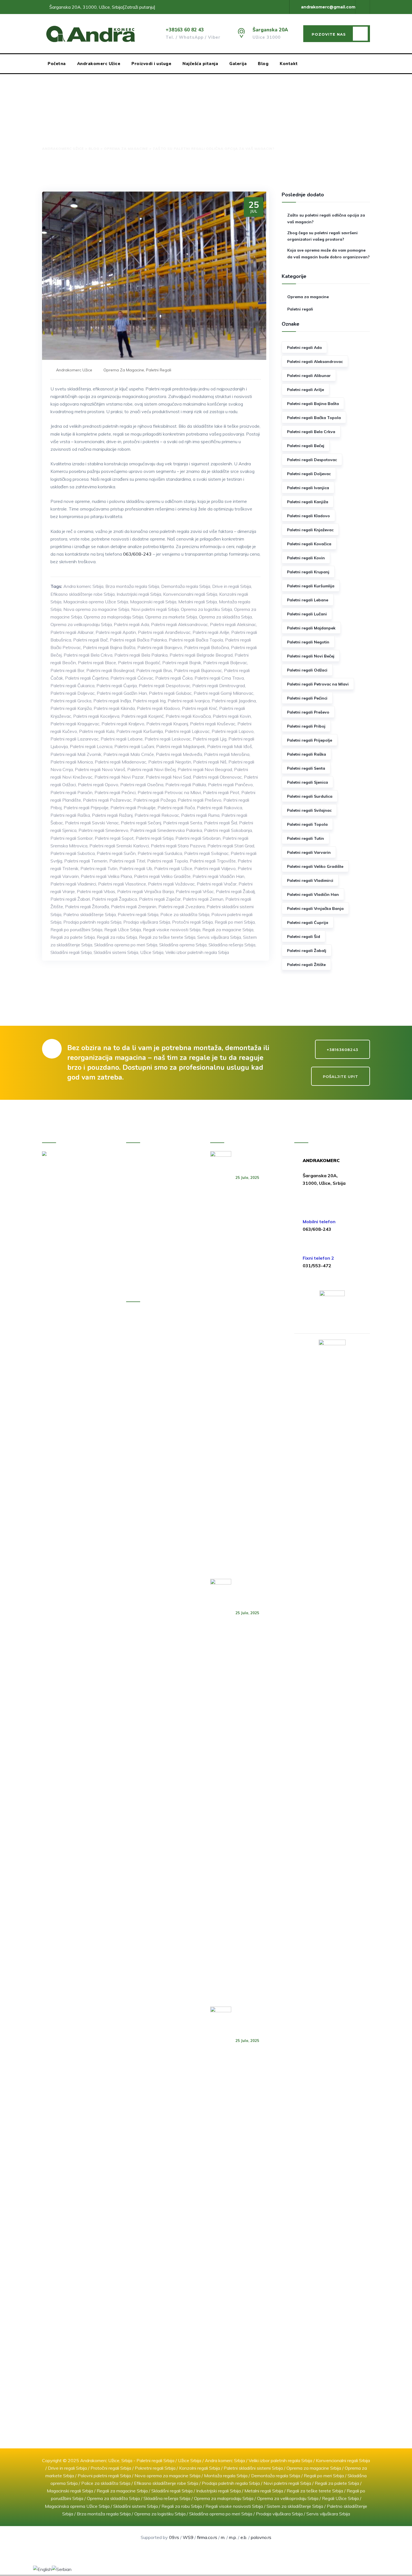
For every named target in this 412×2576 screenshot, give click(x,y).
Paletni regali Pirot (221, 792)
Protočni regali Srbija (192, 922)
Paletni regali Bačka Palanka (138, 640)
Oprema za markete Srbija (171, 617)
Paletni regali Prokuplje (133, 808)
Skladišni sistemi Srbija (116, 952)
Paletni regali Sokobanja (228, 830)
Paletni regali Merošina (227, 754)
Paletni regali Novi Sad (168, 777)
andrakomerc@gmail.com (328, 7)
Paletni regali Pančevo (230, 785)
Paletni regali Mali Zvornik (76, 754)
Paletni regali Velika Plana (106, 876)
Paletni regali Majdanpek (181, 746)
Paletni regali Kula (97, 731)
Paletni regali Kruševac (213, 724)
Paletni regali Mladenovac (121, 762)
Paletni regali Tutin (99, 868)
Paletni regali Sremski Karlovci (119, 846)
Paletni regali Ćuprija (117, 686)
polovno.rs (261, 2537)
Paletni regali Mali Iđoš (230, 746)
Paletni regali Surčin (116, 853)
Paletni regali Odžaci (307, 670)
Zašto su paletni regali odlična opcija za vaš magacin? (326, 219)
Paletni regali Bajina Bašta (109, 647)
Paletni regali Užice (173, 868)
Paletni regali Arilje (211, 632)
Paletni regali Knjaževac (310, 530)
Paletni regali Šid (221, 823)
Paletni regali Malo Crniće (129, 754)
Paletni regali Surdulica (160, 853)
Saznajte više (59, 1315)
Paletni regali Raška (70, 815)
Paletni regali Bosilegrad (110, 670)
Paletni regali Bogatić (139, 663)
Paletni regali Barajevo (160, 647)
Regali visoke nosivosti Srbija (172, 930)
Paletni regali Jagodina (234, 701)
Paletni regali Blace (97, 663)
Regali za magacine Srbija (228, 930)
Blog (263, 64)
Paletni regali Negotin (170, 762)
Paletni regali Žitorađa (87, 907)
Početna (57, 64)
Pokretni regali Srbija (138, 914)
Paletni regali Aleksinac (233, 624)
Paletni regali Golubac (170, 693)
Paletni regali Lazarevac (75, 739)
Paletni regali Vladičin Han (218, 876)
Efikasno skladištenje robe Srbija (83, 594)
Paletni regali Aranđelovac (164, 632)
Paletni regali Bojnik (182, 663)
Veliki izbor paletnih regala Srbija (197, 952)
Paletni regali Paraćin (71, 792)
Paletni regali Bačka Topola (196, 640)
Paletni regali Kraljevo (123, 724)
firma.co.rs (207, 2537)
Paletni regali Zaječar (160, 899)
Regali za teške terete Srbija (167, 937)
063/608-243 (137, 554)
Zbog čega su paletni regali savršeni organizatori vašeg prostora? (322, 236)
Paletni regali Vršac (195, 891)
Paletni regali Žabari (70, 899)
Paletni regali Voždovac (171, 884)
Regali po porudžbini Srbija (76, 930)
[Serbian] (62, 2569)
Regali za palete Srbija (73, 937)
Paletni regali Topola (167, 861)
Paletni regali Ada (131, 624)
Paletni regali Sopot (114, 838)
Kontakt (289, 64)
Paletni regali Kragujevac (75, 724)
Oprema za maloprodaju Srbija (114, 617)
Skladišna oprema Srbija (183, 945)
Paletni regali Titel (127, 861)
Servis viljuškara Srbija (219, 937)
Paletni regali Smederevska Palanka (166, 830)
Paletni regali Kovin (232, 716)
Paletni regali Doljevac (73, 693)
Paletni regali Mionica (72, 762)
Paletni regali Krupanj (167, 724)
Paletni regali (159, 370)
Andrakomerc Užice (99, 64)
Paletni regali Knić (200, 708)
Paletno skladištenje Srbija (90, 914)
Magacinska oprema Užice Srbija (96, 602)
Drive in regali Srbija (232, 586)
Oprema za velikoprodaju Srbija (81, 624)
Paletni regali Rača (176, 808)
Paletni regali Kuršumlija (140, 731)
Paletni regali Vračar (217, 884)
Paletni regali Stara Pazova (178, 846)
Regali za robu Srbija (117, 937)
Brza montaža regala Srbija (132, 586)
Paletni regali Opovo (98, 785)
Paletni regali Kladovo (158, 708)
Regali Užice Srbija (123, 930)
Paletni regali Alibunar (72, 632)
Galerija (238, 64)
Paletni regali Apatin (116, 632)
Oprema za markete (158, 1202)
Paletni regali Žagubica (114, 899)
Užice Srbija (152, 952)
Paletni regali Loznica (91, 746)
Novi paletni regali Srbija (155, 609)
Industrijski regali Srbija (139, 594)
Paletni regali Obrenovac (217, 777)
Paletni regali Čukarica (72, 686)
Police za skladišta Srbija (185, 914)
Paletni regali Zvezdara (181, 907)
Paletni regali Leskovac (168, 739)
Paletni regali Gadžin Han (122, 693)
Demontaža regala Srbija (186, 586)
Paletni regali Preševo (200, 800)
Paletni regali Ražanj (112, 815)
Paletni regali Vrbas (96, 891)
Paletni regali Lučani (134, 746)
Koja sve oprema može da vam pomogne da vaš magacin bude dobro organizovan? (328, 254)
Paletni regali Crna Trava (219, 678)
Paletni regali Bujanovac (198, 670)
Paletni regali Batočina (207, 647)
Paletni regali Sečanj (141, 823)
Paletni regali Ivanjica (189, 701)
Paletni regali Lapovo (233, 731)
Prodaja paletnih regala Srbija (92, 922)
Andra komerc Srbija (83, 586)
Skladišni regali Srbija (71, 952)
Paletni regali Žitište (306, 965)
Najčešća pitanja (200, 64)
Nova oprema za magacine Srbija (96, 609)
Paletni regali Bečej (306, 446)
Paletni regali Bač (91, 640)
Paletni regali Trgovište (213, 861)
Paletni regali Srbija (155, 838)
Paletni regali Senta (183, 823)
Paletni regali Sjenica (307, 782)
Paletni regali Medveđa (179, 754)
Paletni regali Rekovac (157, 815)
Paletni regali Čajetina (87, 678)
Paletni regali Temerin (86, 861)
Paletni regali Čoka (174, 678)
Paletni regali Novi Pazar (119, 777)
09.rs (174, 2537)
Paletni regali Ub (136, 868)
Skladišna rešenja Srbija (232, 945)
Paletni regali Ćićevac (132, 678)
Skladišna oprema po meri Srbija (126, 945)
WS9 (188, 2537)
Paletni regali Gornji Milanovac (224, 693)
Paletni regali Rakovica (219, 808)
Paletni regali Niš (210, 762)
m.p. (233, 2537)
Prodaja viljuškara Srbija (147, 922)
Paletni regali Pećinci (115, 792)
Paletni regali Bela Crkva (88, 655)
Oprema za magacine (124, 370)
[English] (42, 2569)
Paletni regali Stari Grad (231, 846)
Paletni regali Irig (149, 701)
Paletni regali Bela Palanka (141, 655)
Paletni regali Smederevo (103, 830)
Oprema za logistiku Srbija (206, 609)
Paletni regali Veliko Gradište (162, 876)
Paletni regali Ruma (200, 815)
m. (223, 2537)
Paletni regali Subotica (73, 853)
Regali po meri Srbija (235, 922)
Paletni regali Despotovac (165, 686)
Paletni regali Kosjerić (143, 716)
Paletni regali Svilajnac (206, 853)
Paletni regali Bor (67, 670)
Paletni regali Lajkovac (187, 731)
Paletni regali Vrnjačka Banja (145, 891)
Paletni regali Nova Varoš (100, 769)
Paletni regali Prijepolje (86, 808)
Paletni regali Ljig (210, 739)
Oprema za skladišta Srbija (225, 617)
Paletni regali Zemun (203, 899)
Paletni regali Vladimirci (73, 884)
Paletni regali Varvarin (309, 852)
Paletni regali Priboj (306, 726)
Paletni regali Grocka (71, 701)
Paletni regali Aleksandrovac (180, 624)
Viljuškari (146, 1226)
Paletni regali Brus (154, 670)
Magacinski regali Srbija (153, 602)
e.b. (244, 2537)
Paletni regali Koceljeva (96, 716)
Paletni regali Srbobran (198, 838)
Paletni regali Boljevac (225, 663)
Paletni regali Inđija (112, 701)
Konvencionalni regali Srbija (190, 594)
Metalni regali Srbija (198, 602)
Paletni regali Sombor (72, 838)
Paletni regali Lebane (122, 739)
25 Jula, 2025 (247, 1177)
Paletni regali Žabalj (235, 891)
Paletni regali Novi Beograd (205, 769)
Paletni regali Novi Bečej (151, 769)
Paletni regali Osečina (142, 785)
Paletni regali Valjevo (215, 868)
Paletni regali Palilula (186, 785)
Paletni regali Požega (155, 800)
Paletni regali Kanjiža (71, 708)
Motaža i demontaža (158, 1214)
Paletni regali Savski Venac (92, 823)
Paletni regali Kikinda (114, 708)
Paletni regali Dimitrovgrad (219, 686)
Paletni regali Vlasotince (122, 884)
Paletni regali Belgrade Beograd (201, 655)
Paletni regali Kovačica (188, 716)
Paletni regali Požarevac (107, 800)
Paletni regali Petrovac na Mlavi (169, 792)
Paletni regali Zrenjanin (134, 907)
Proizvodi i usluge (151, 64)
